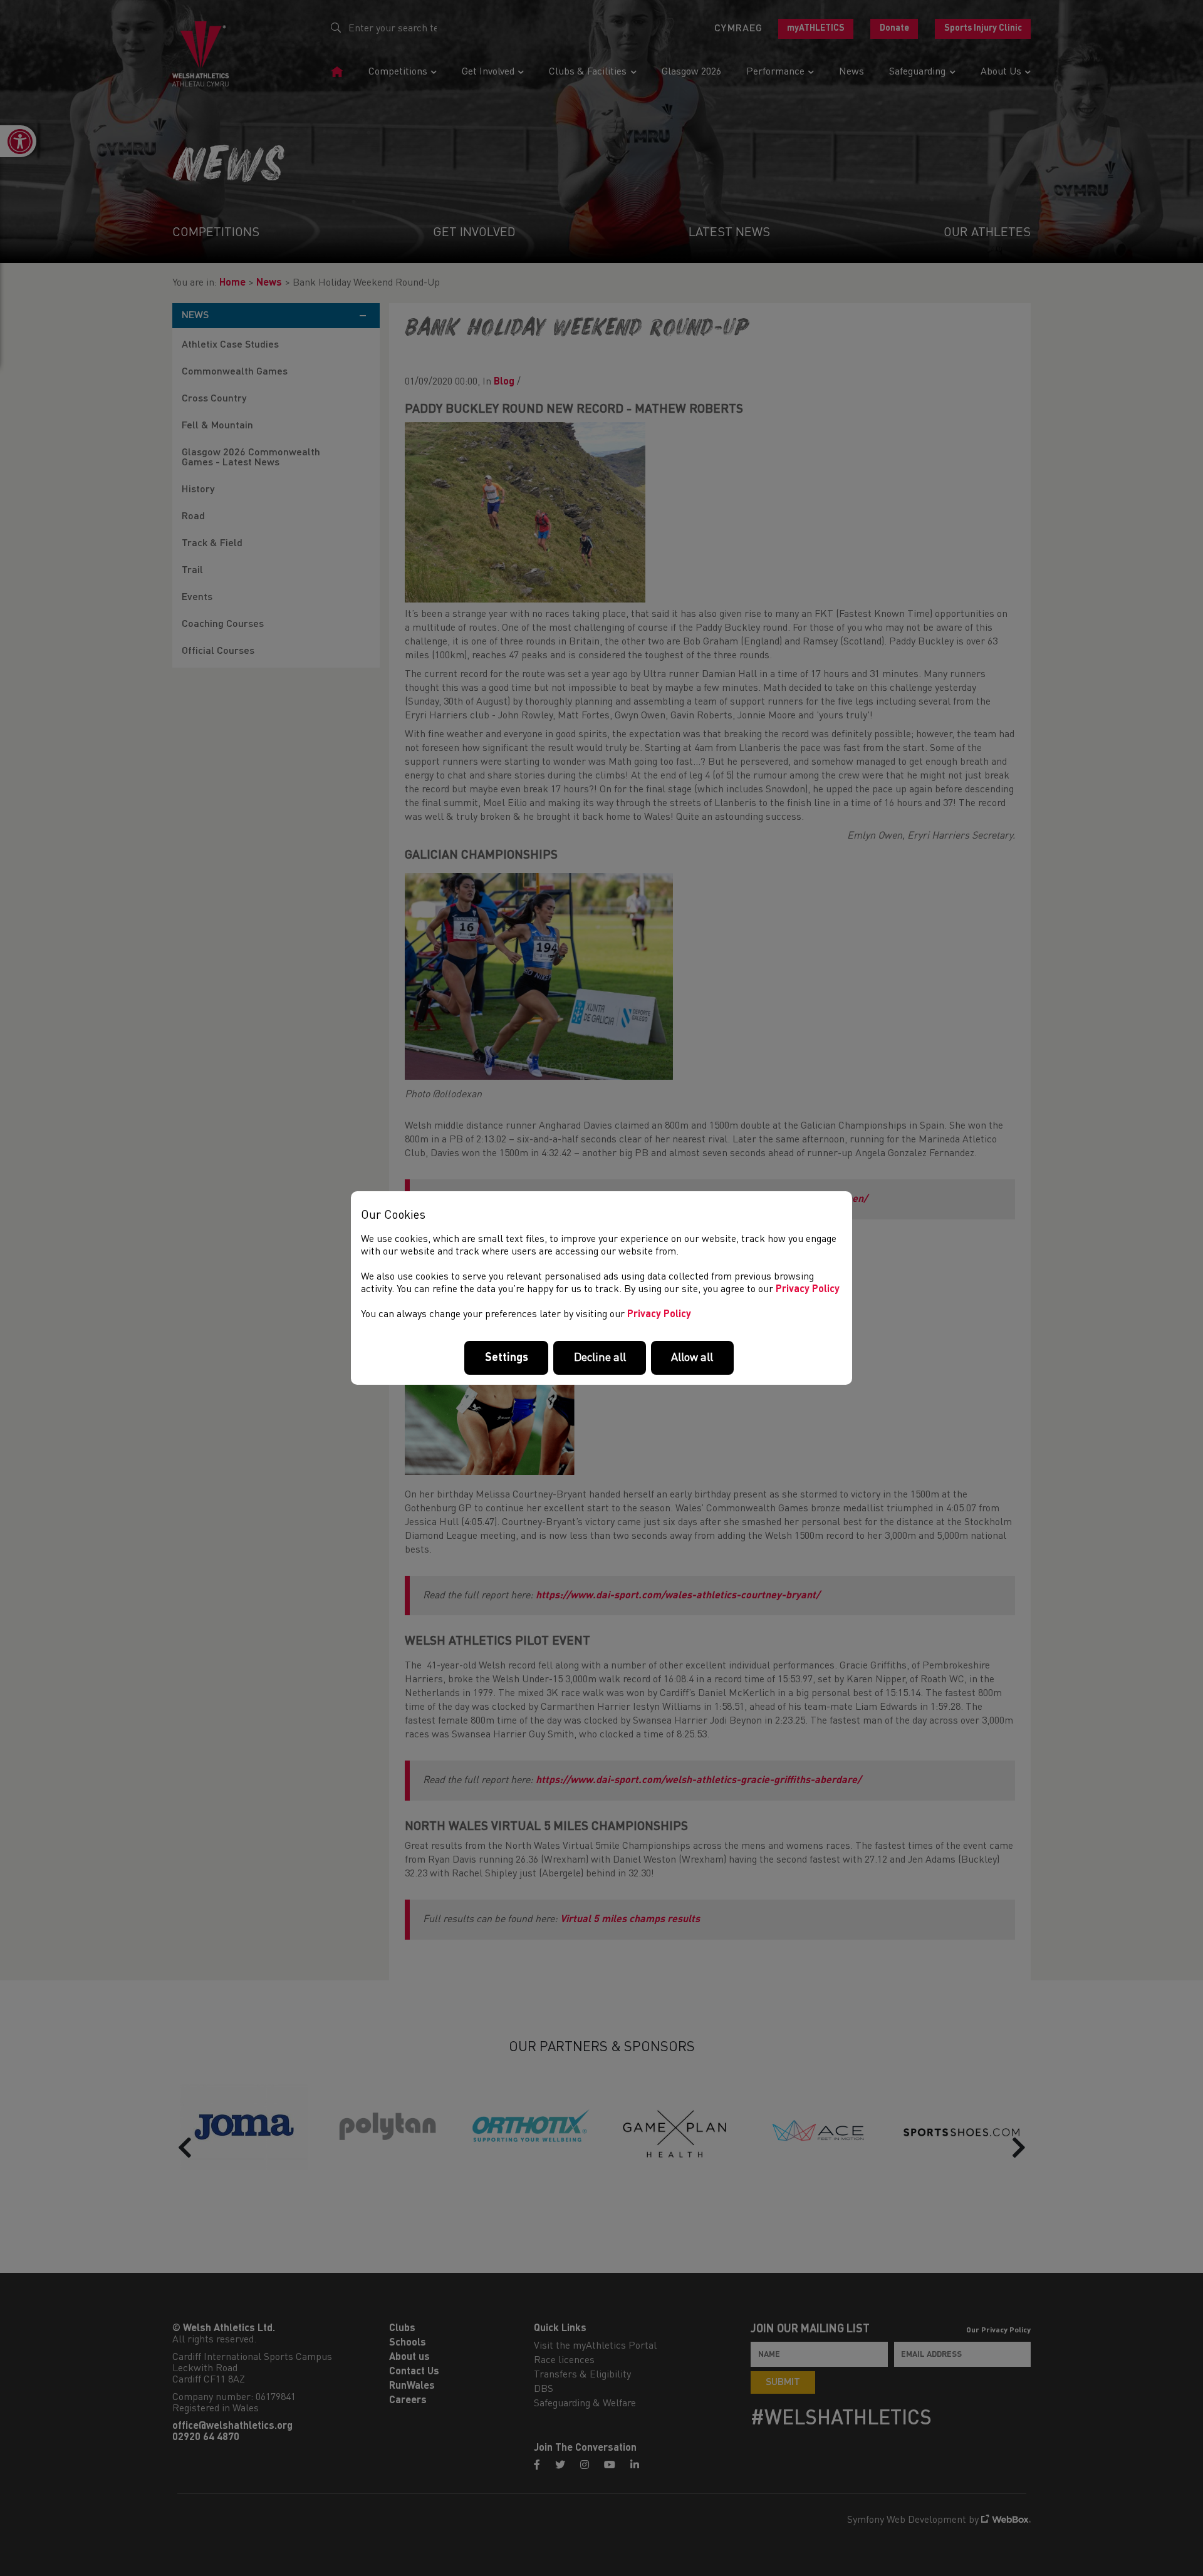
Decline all (600, 1358)
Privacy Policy (808, 1290)
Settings (507, 1358)
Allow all (692, 1358)
